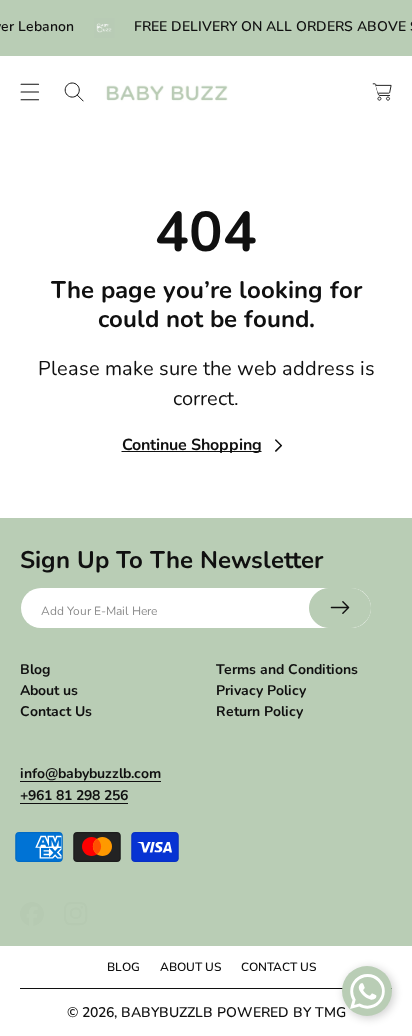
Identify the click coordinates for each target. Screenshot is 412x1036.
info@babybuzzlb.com (90, 773)
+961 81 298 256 (74, 795)
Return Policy (259, 711)
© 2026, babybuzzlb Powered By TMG (206, 1012)
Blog (35, 669)
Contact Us (56, 711)
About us (49, 690)
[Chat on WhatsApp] (367, 991)
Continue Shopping (192, 445)
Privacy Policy (261, 690)
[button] (30, 92)
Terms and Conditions (287, 669)
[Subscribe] (340, 608)
